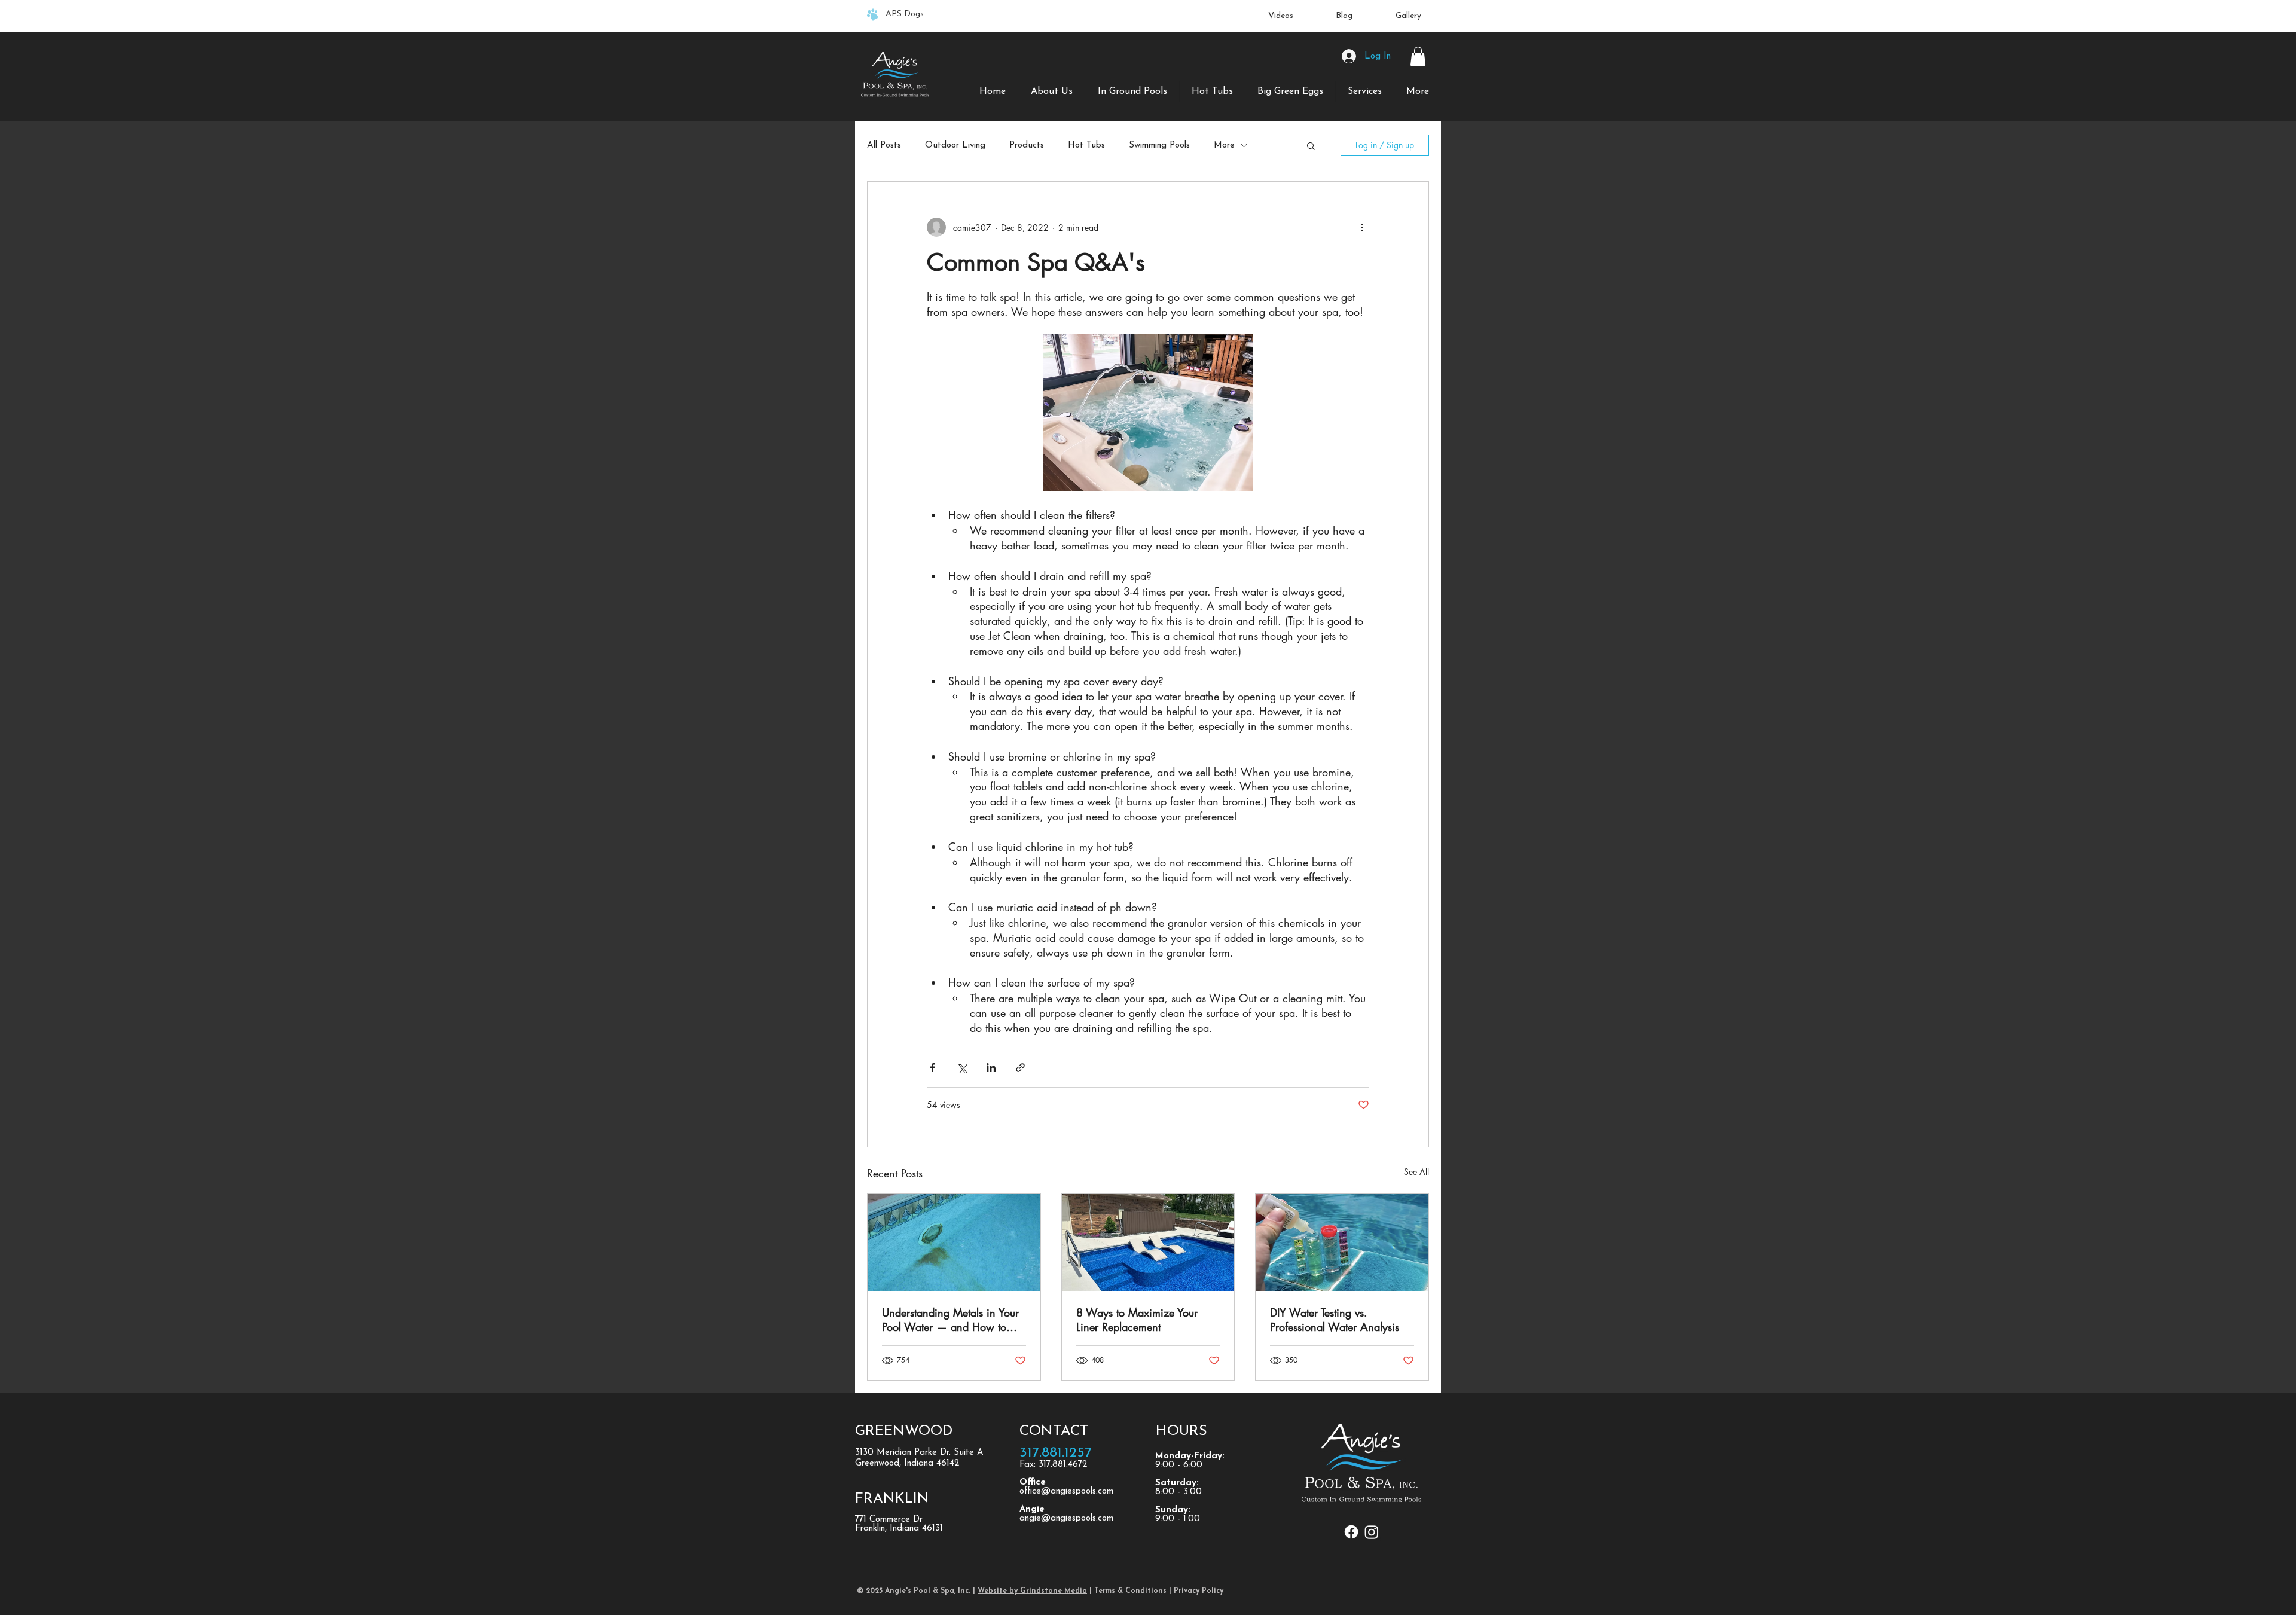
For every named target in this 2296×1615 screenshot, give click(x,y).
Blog (1344, 16)
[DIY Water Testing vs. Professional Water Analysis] (1342, 1242)
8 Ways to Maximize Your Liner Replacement (1137, 1320)
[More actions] (1362, 227)
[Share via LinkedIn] (991, 1068)
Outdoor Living (955, 146)
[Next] (2214, 16)
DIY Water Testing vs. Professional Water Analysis (1335, 1320)
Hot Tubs (1086, 146)
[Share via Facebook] (932, 1068)
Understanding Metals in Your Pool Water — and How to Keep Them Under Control (950, 1320)
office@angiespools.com (1066, 1492)
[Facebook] (1351, 1532)
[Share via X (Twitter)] (962, 1068)
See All (1416, 1172)
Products (1027, 146)
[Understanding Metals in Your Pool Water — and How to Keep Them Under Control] (954, 1242)
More (1224, 146)
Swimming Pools (1159, 146)
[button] (1418, 56)
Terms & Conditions (1130, 1591)
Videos (1281, 16)
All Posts (884, 146)
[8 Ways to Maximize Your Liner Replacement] (1148, 1242)
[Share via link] (1020, 1068)
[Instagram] (1372, 1532)
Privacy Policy (1200, 1591)
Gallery (1408, 16)
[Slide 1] (1148, 8)
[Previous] (82, 16)
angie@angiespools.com (1066, 1518)
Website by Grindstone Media (1032, 1591)
